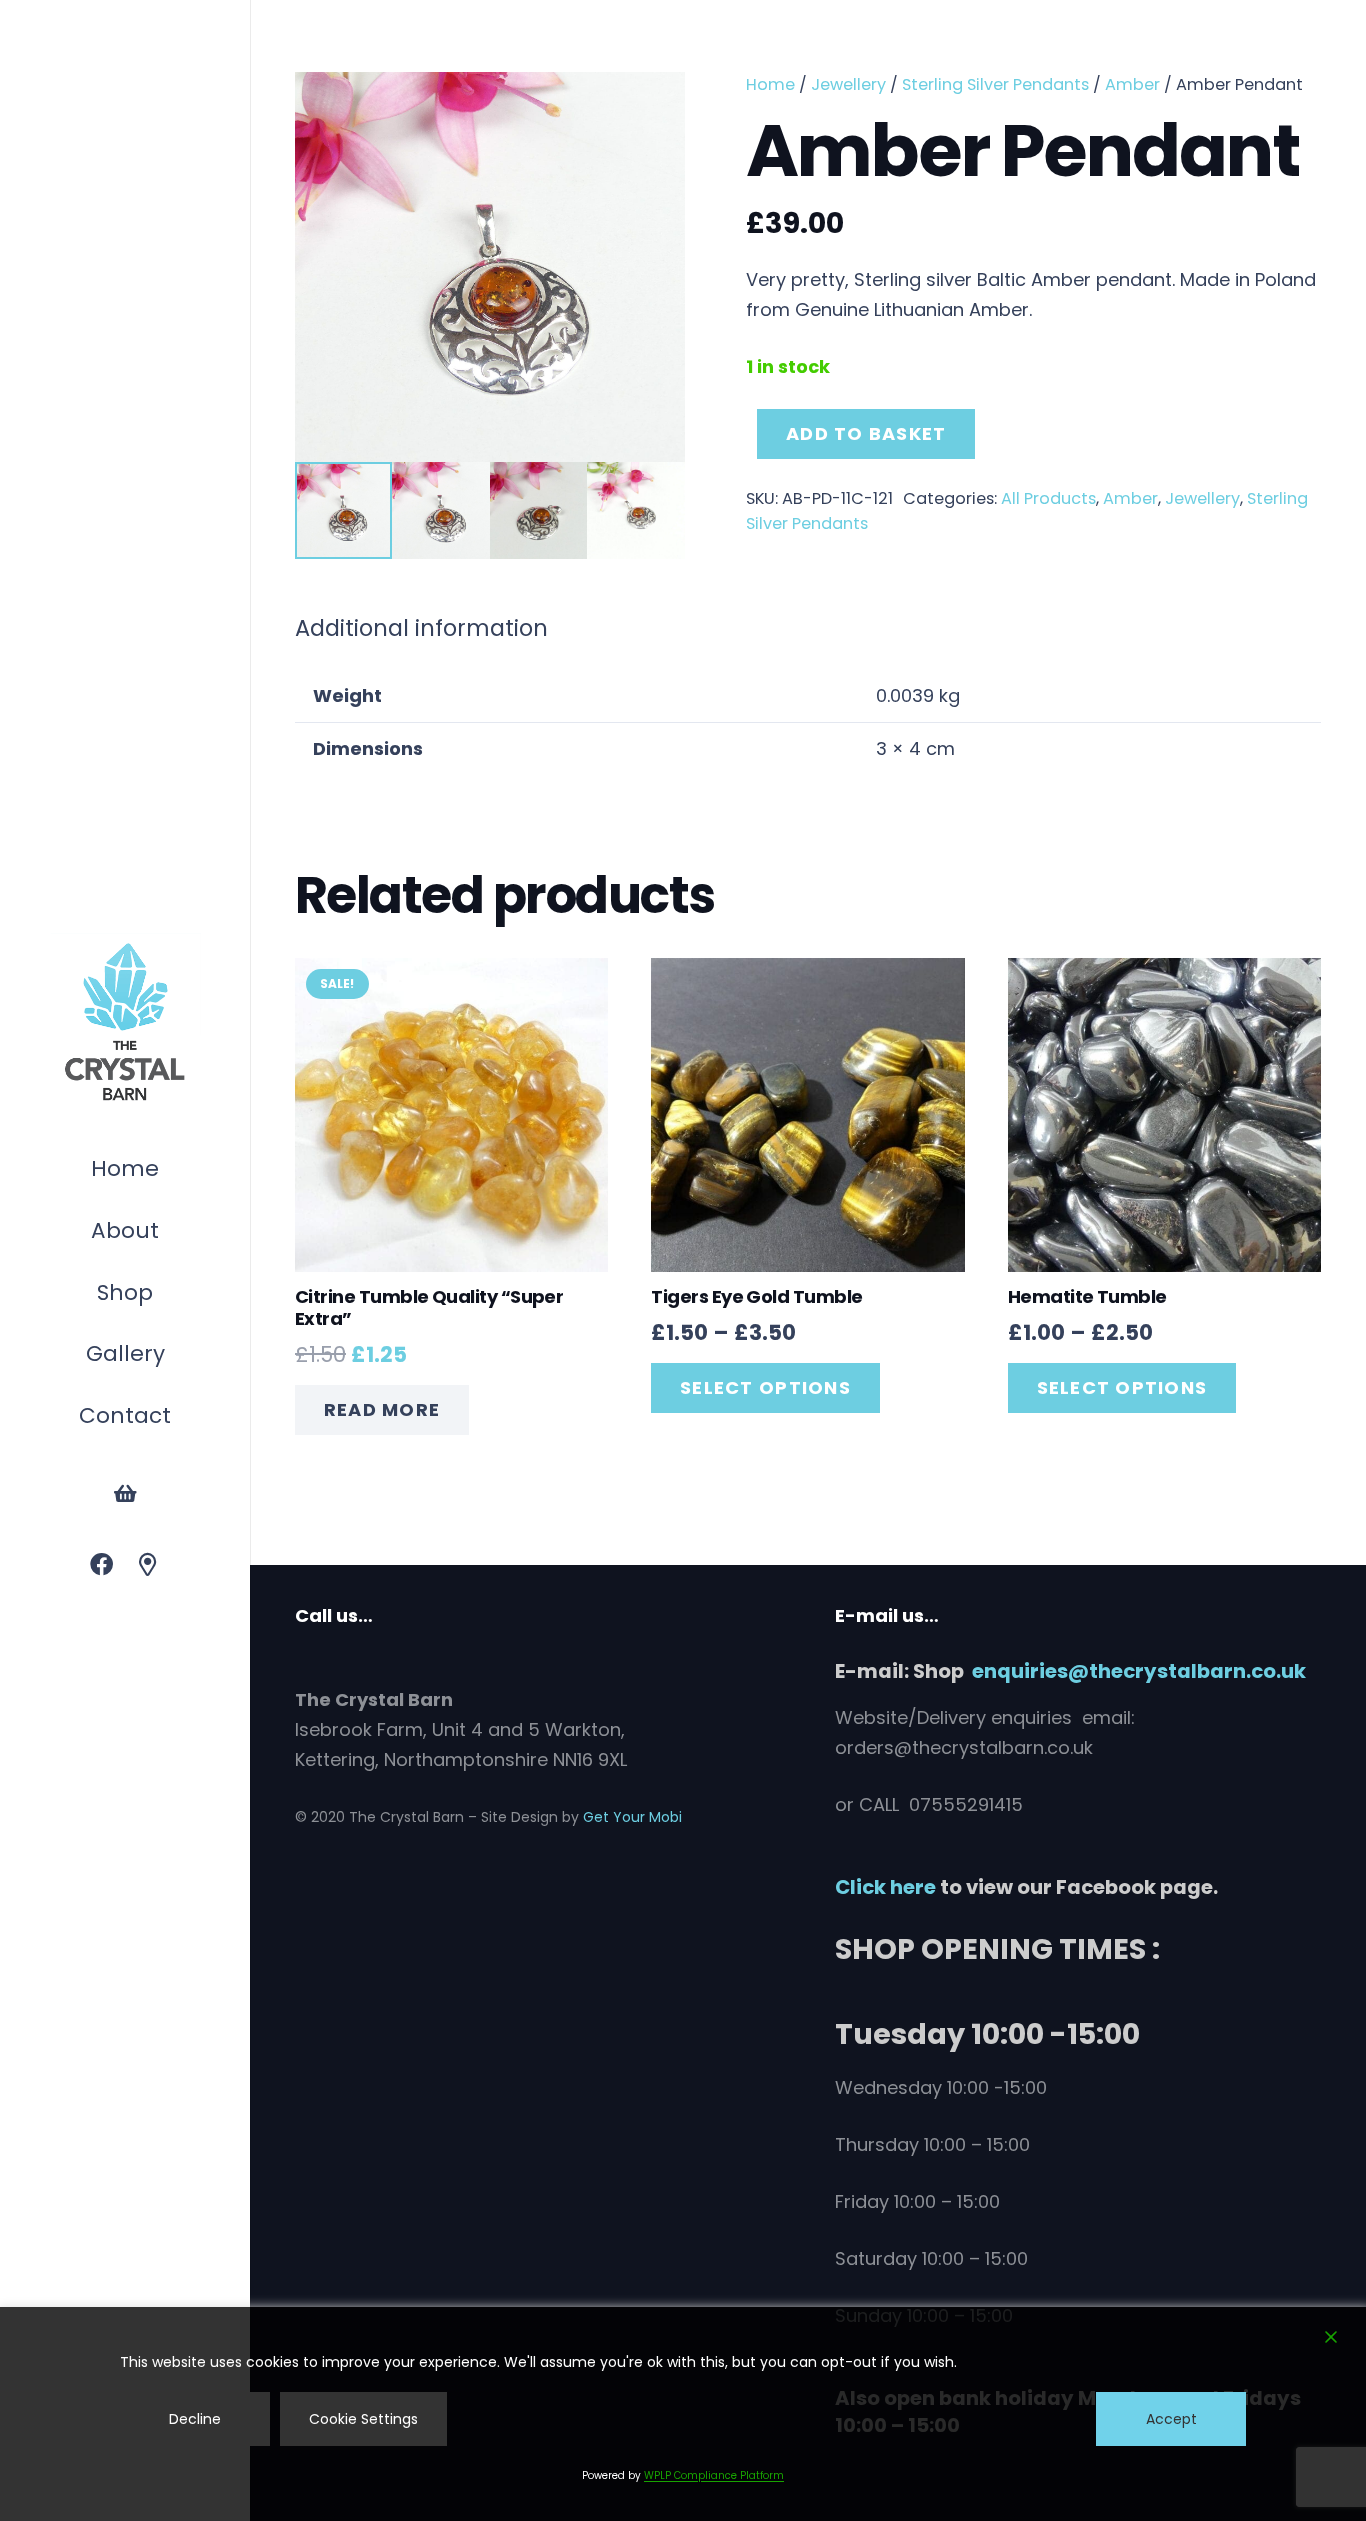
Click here (885, 1887)
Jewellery (848, 84)
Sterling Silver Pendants (995, 84)
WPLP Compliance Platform (714, 2475)
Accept (1171, 2419)
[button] (163, 1295)
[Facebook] (101, 1565)
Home (770, 84)
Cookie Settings (363, 2419)
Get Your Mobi (632, 1817)
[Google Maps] (148, 1565)
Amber (1132, 84)
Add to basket (866, 433)
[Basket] (125, 1494)
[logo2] (125, 1023)
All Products (1048, 498)
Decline (195, 2419)
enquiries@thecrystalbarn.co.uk (1139, 1671)
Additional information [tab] (421, 628)
